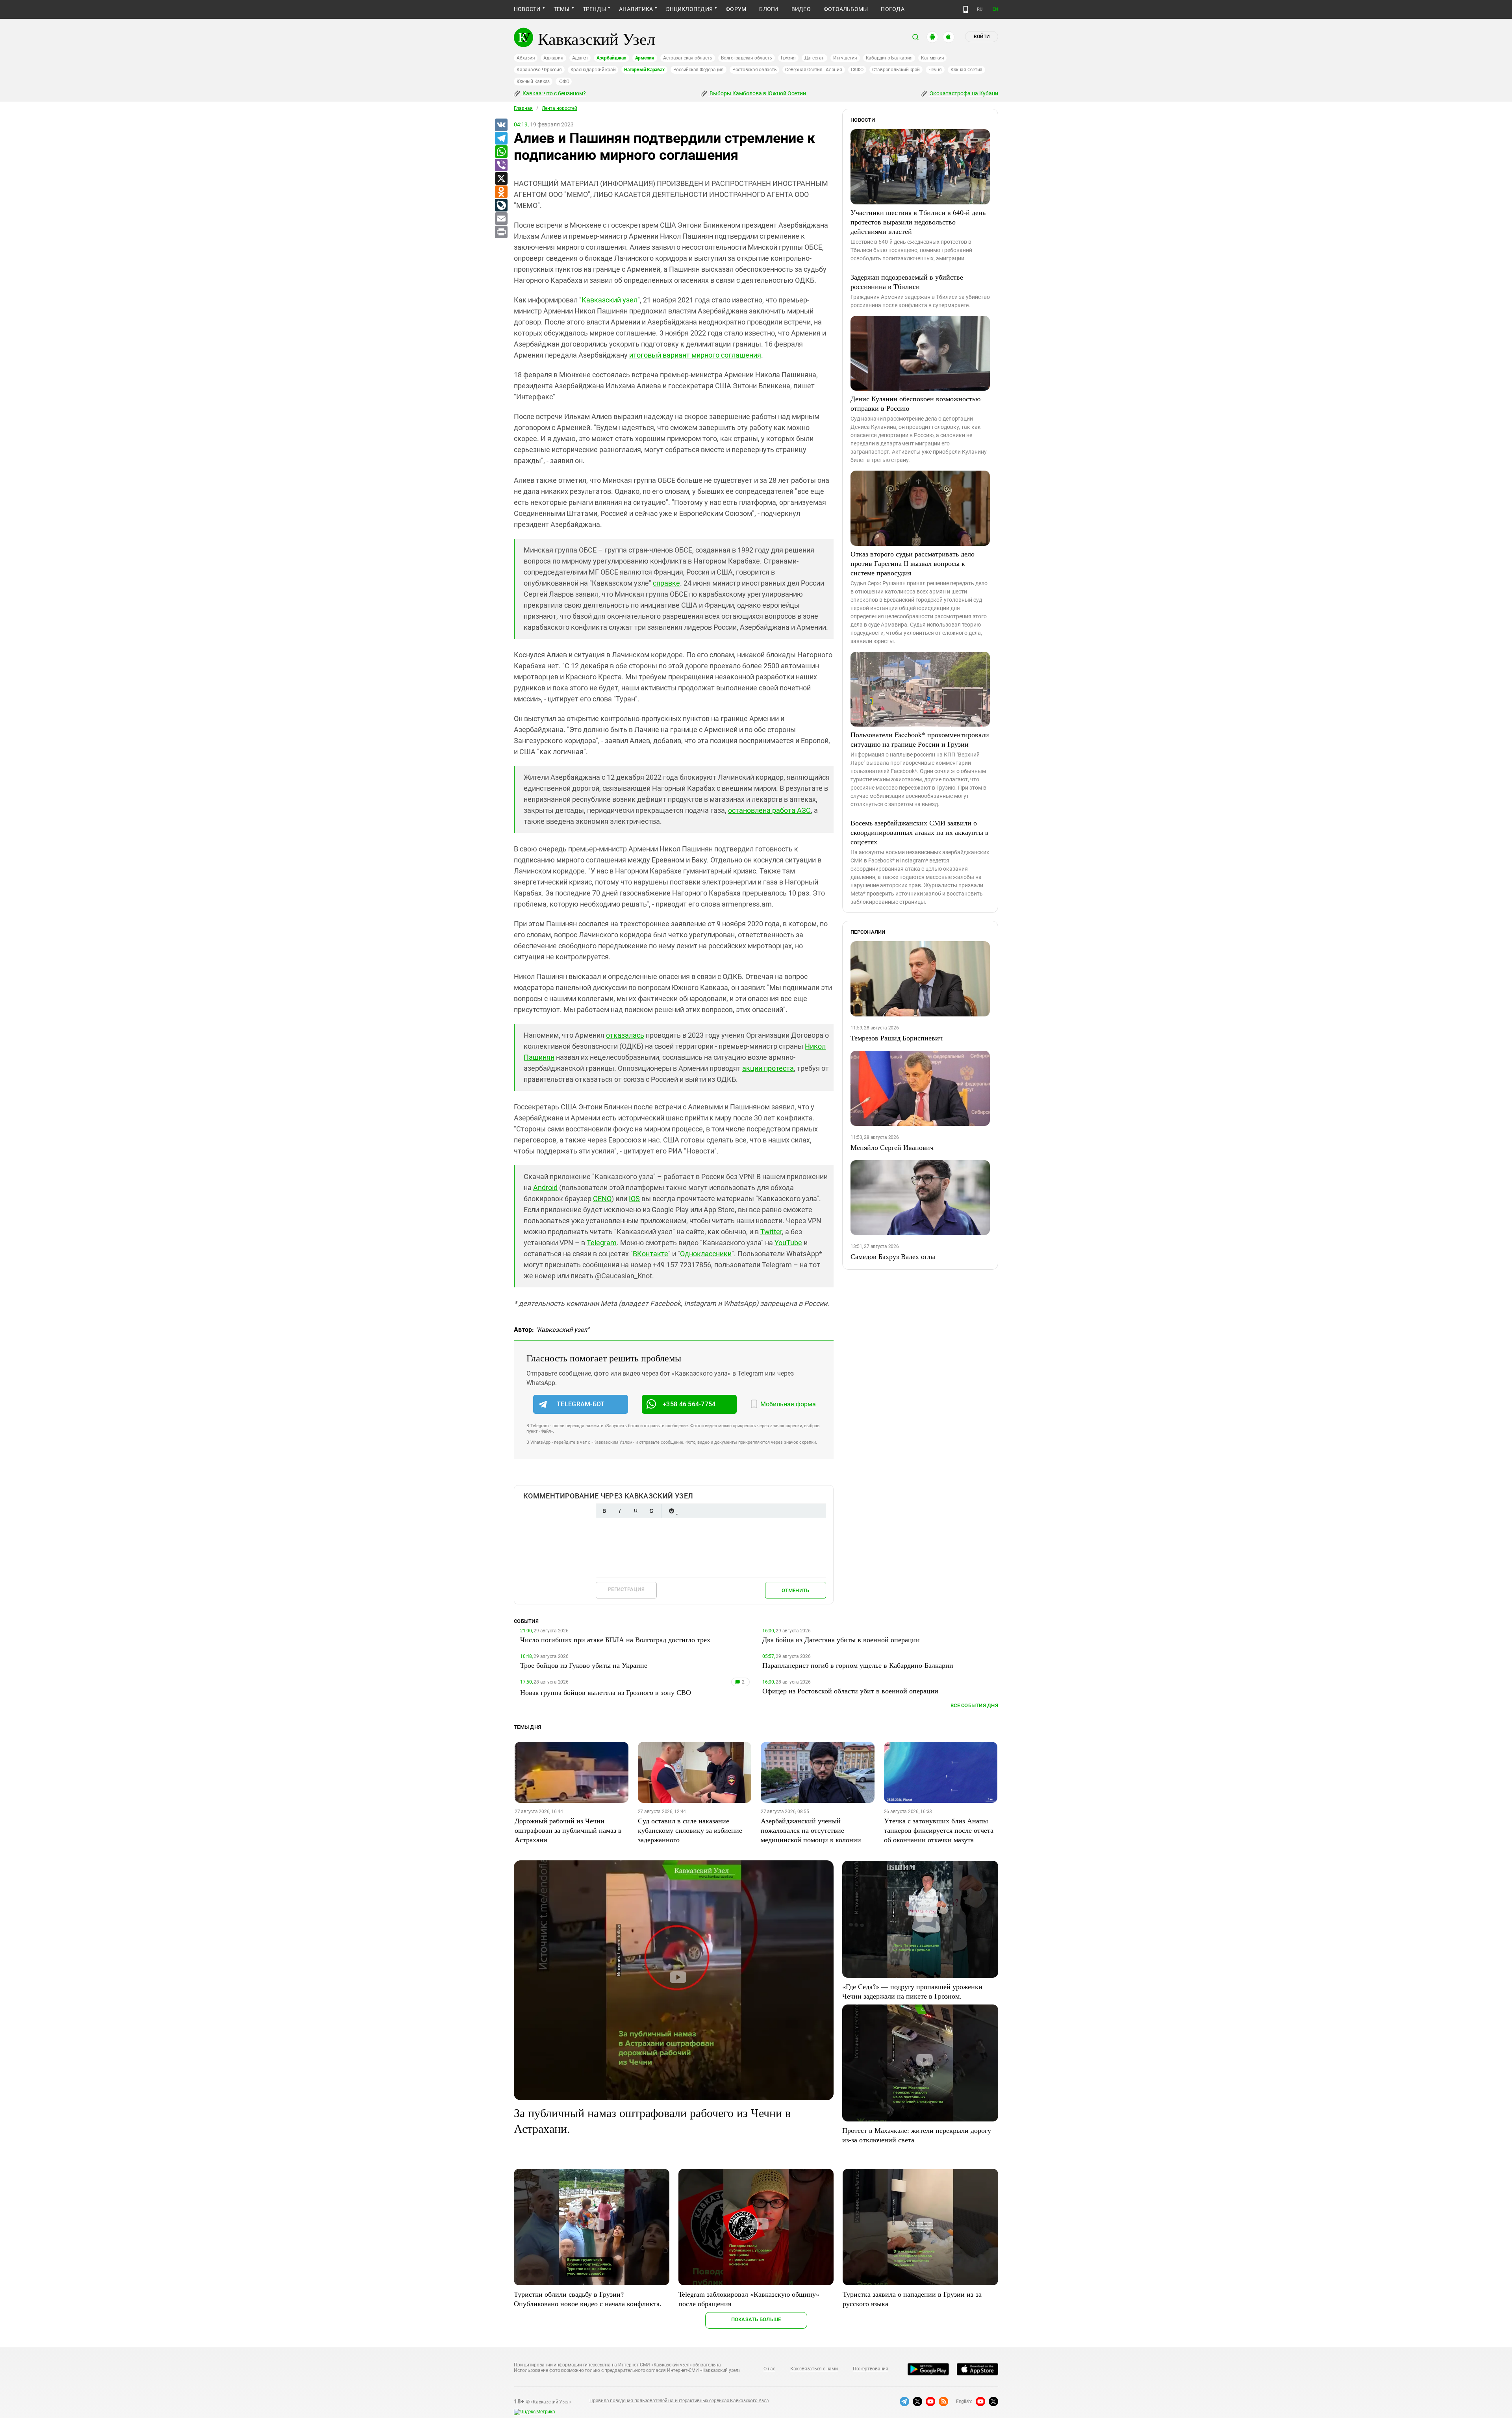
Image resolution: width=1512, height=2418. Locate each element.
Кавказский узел (610, 300)
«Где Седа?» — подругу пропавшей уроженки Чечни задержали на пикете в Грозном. (912, 1991)
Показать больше (756, 2319)
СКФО (857, 70)
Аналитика (636, 9)
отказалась (625, 1035)
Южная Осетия (966, 70)
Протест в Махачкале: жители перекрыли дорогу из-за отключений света (917, 2135)
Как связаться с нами (814, 2369)
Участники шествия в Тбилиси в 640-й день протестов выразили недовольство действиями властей (918, 222)
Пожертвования (871, 2369)
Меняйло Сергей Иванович (892, 1147)
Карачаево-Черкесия (539, 70)
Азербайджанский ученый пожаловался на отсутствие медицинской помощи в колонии (811, 1830)
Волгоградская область (747, 58)
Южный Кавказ (533, 82)
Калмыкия (932, 58)
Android (545, 1188)
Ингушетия (845, 58)
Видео (801, 9)
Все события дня (974, 1705)
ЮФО (564, 82)
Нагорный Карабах (644, 70)
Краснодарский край (593, 70)
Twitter (771, 1232)
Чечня (935, 70)
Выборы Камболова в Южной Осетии (757, 93)
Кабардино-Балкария (889, 58)
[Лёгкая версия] (966, 9)
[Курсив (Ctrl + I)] (620, 1511)
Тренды (594, 9)
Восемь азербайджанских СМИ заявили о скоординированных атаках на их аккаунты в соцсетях (920, 832)
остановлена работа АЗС (769, 810)
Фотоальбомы (846, 9)
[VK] (501, 125)
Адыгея (580, 58)
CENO (602, 1199)
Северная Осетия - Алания (813, 70)
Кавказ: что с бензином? (554, 93)
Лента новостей (560, 108)
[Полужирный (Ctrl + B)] (604, 1511)
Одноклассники (706, 1254)
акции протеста (768, 1068)
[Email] (501, 219)
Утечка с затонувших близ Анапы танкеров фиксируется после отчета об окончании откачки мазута (939, 1830)
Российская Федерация (699, 70)
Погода (892, 9)
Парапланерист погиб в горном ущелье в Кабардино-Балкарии (858, 1665)
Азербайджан (611, 58)
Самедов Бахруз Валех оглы (893, 1256)
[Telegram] (501, 139)
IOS (634, 1199)
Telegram (602, 1243)
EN (995, 9)
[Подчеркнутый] (636, 1511)
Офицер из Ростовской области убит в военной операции (850, 1691)
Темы (562, 9)
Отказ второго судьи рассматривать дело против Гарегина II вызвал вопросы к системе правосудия (913, 563)
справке (666, 583)
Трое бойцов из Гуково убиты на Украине (584, 1665)
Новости (527, 9)
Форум (736, 9)
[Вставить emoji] (671, 1511)
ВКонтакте (650, 1254)
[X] (501, 179)
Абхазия (526, 58)
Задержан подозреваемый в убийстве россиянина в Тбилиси (907, 282)
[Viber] (501, 165)
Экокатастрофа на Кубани (963, 93)
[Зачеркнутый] (651, 1511)
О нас (769, 2369)
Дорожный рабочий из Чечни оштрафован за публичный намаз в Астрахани (568, 1830)
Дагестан (814, 58)
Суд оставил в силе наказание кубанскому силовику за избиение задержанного (690, 1830)
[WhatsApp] (501, 152)
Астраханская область (688, 58)
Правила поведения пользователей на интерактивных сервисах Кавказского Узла (679, 2401)
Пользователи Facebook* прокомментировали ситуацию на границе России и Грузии (920, 739)
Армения (645, 58)
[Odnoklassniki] (501, 192)
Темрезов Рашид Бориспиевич (897, 1038)
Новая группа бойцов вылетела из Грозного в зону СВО (606, 1692)
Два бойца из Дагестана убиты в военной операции (841, 1639)
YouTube (788, 1243)
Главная (523, 108)
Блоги (769, 9)
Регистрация (626, 1589)
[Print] (501, 232)
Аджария (553, 58)
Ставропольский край (896, 70)
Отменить (795, 1590)
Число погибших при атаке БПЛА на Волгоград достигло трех (615, 1639)
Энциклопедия (689, 9)
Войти (982, 37)
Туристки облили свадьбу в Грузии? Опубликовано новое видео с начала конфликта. (588, 2299)
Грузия (788, 58)
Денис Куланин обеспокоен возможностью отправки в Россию (915, 403)
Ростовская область (755, 70)
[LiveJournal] (501, 206)
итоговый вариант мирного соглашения (695, 355)
